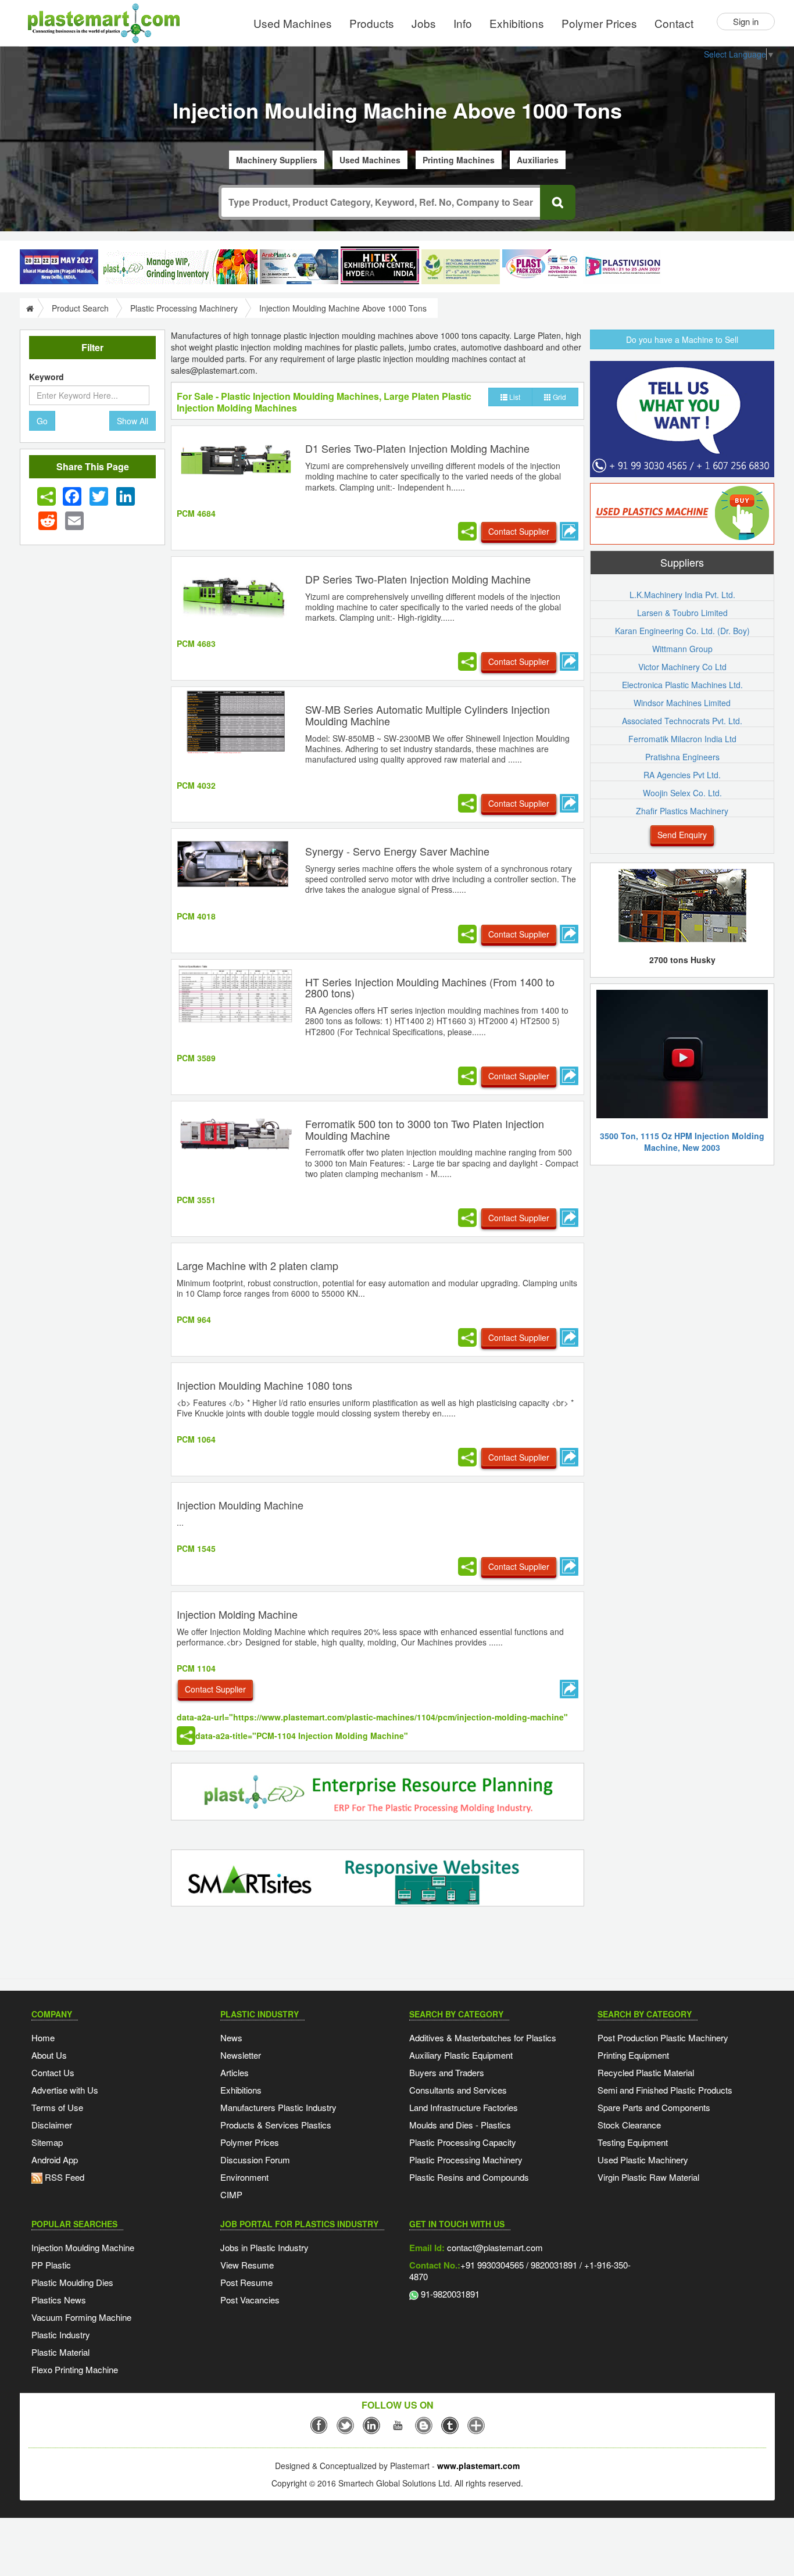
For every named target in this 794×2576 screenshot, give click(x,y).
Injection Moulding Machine (83, 2247)
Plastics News (59, 2300)
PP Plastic (51, 2265)
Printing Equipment (633, 2055)
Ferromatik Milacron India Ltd (682, 739)
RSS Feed (63, 2177)
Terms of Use (57, 2107)
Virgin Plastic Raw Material (648, 2177)
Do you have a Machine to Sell (682, 339)
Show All (133, 421)
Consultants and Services (458, 2090)
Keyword (47, 377)
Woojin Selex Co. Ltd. (682, 793)
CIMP (231, 2194)
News (231, 2037)
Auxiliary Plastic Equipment (461, 2055)
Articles (235, 2072)
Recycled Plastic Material (646, 2072)
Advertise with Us (65, 2090)
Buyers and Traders (447, 2072)
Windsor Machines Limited (682, 703)
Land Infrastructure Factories (464, 2107)
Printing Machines (459, 160)
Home (43, 2037)
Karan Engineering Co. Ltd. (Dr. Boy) (682, 631)
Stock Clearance (629, 2125)
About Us (49, 2055)
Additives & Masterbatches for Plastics (483, 2037)
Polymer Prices (599, 23)
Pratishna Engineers (682, 757)
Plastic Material (60, 2352)
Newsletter (241, 2055)
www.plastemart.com (478, 2466)
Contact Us (53, 2072)
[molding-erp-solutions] (378, 1793)
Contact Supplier (519, 531)
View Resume (247, 2265)
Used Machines (293, 23)
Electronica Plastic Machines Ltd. (682, 685)
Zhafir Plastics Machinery (682, 811)
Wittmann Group (682, 649)
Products (372, 23)
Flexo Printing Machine (75, 2369)
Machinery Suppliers (277, 160)
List (514, 397)
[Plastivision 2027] (622, 267)
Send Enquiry (682, 835)
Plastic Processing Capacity (463, 2142)
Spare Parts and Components (654, 2107)
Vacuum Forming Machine (81, 2317)
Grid (559, 397)
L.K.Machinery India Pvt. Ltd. (682, 595)
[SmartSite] (378, 1879)
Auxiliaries (538, 160)
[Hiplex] (380, 265)
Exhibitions (517, 23)
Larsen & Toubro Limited (682, 613)
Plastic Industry (61, 2334)
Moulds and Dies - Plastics (460, 2125)
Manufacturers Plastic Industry (278, 2107)
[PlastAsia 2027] (59, 267)
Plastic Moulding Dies (72, 2282)
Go (42, 421)
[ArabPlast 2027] (299, 267)
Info (463, 23)
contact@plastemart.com (494, 2247)
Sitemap (47, 2142)
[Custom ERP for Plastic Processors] (179, 267)
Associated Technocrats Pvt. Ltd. (682, 721)
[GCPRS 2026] (461, 267)
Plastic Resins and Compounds (469, 2177)
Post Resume (246, 2282)
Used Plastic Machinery (643, 2160)
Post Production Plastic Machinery (663, 2037)
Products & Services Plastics (276, 2125)
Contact (674, 23)
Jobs (424, 23)
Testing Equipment (633, 2142)
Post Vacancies (250, 2300)
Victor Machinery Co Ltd (682, 667)
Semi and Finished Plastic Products (665, 2090)
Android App (55, 2160)
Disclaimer (52, 2125)
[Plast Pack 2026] (541, 267)
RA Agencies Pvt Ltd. (682, 775)
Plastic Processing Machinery (184, 308)
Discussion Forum (255, 2160)
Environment (244, 2177)
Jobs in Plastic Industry (264, 2247)
